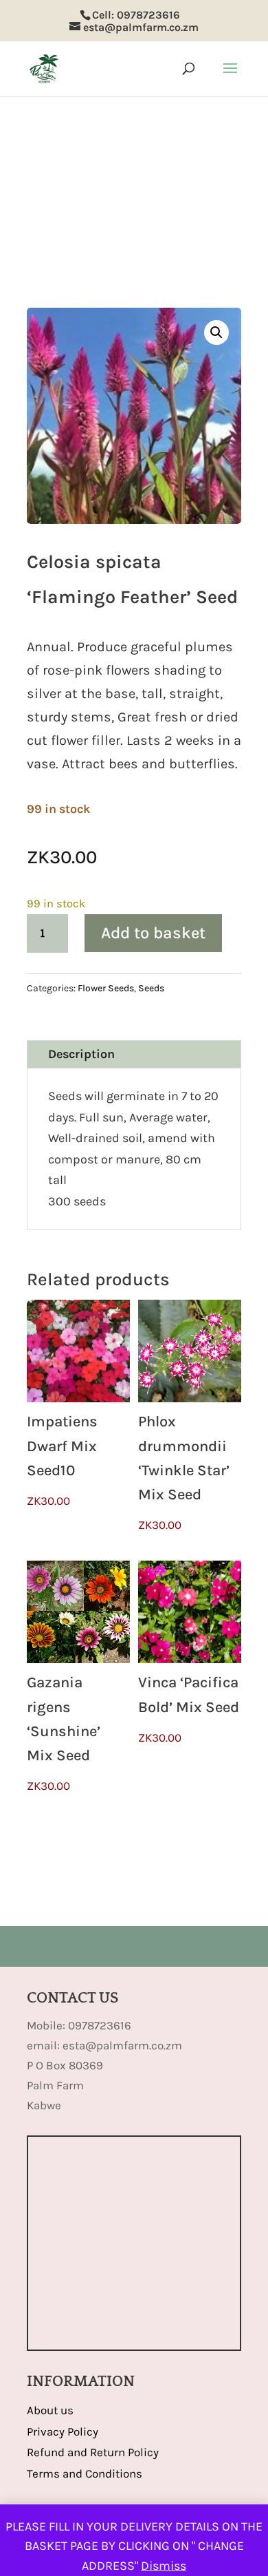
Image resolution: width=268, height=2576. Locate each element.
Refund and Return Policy (93, 2452)
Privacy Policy (63, 2431)
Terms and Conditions (85, 2473)
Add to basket (153, 933)
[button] (216, 332)
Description (81, 1054)
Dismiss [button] (164, 2566)
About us (50, 2410)
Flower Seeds (106, 988)
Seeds (151, 988)
